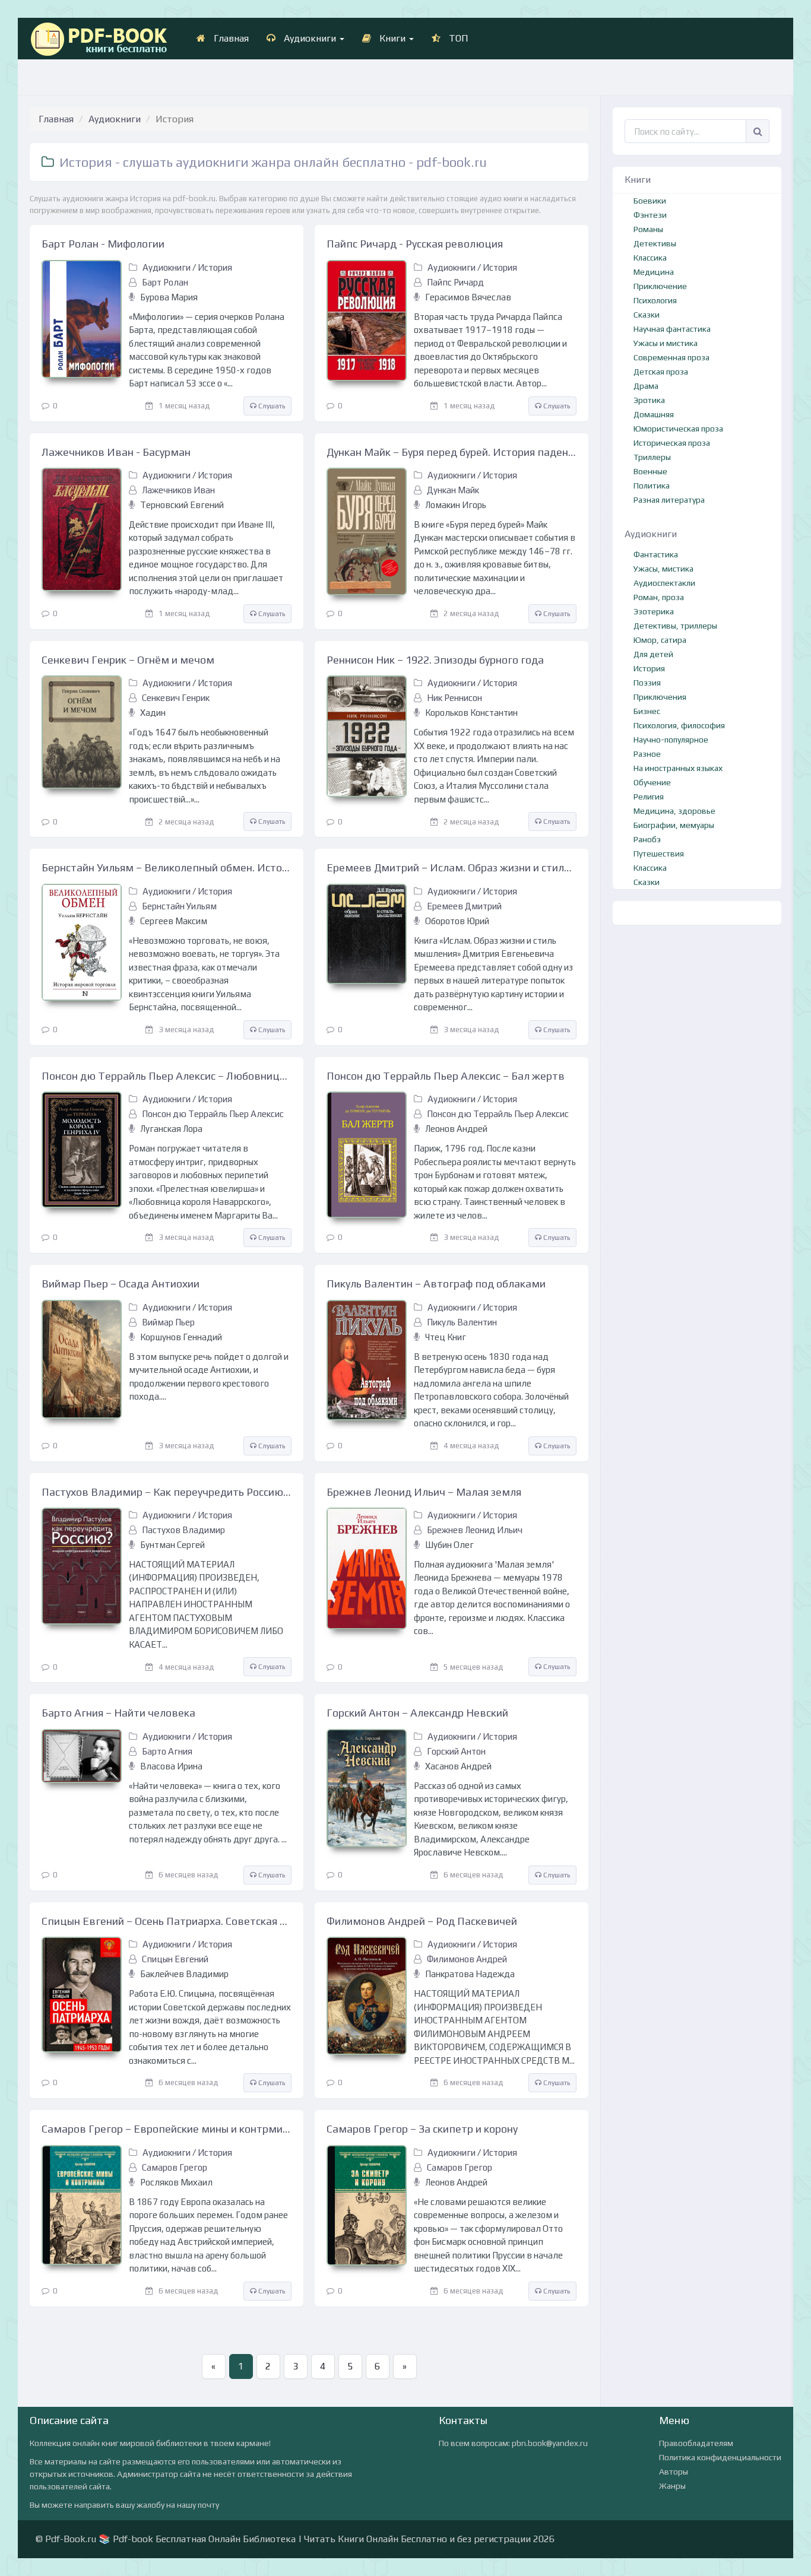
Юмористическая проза (678, 429)
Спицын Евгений (175, 1959)
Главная (230, 38)
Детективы (655, 243)
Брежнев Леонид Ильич (475, 1530)
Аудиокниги (310, 38)
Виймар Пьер (168, 1322)
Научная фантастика (672, 329)
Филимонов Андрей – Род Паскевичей (422, 1921)
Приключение (660, 286)
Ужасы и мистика (666, 343)
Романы (648, 229)
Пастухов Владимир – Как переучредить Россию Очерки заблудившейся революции (167, 1492)
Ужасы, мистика (663, 569)
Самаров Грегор (175, 2167)
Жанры (672, 2486)
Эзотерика (654, 611)
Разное (647, 754)
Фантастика (656, 554)
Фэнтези (650, 215)
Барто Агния (167, 1751)
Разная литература (669, 500)
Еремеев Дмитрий (464, 906)
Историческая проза (672, 443)
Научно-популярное (671, 740)
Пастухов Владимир (183, 1530)
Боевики (650, 201)
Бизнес (647, 711)
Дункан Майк (453, 490)
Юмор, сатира (660, 640)
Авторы (674, 2472)
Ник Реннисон (454, 698)
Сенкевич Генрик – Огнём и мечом (128, 660)
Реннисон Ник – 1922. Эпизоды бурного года (435, 660)
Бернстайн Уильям (179, 906)
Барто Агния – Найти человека (118, 1713)
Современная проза (671, 357)
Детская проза (661, 372)
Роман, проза (659, 597)
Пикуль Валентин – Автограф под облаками (436, 1284)
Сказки (647, 315)
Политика (652, 486)
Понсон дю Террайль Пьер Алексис (213, 1114)
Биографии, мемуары (674, 825)
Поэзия (647, 683)
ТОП (457, 38)
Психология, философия (679, 725)
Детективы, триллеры (675, 626)
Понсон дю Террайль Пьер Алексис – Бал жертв (446, 1076)
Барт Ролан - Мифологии (103, 244)
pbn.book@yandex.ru (550, 2443)
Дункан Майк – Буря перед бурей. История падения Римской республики (452, 452)
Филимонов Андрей (467, 1959)
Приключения (660, 697)
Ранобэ (647, 839)
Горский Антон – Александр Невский (417, 1713)
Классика (650, 258)
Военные (650, 471)
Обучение (652, 782)
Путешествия (659, 854)
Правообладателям (696, 2443)
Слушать (271, 406)
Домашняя (654, 414)
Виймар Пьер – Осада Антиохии (121, 1284)
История (215, 267)
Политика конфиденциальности (720, 2457)
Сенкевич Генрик (176, 698)
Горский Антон (456, 1751)
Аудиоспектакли (664, 583)
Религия (649, 797)
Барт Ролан (165, 282)
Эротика (649, 400)
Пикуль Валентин (462, 1322)
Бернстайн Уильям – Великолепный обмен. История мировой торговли (167, 867)
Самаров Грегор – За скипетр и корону (422, 2129)
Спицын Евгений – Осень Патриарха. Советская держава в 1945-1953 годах (167, 1921)
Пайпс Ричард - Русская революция (415, 244)
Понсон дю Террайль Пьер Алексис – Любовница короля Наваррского (167, 1076)
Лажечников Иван (178, 490)
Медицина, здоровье (674, 811)
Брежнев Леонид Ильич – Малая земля (424, 1492)
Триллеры (652, 457)
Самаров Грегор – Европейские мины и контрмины (167, 2129)
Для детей (653, 654)
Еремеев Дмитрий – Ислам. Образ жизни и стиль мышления (452, 867)
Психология (655, 300)
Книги (392, 38)
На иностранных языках (678, 768)
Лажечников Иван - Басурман (116, 452)
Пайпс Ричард (455, 282)
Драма (646, 386)
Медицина (654, 272)
